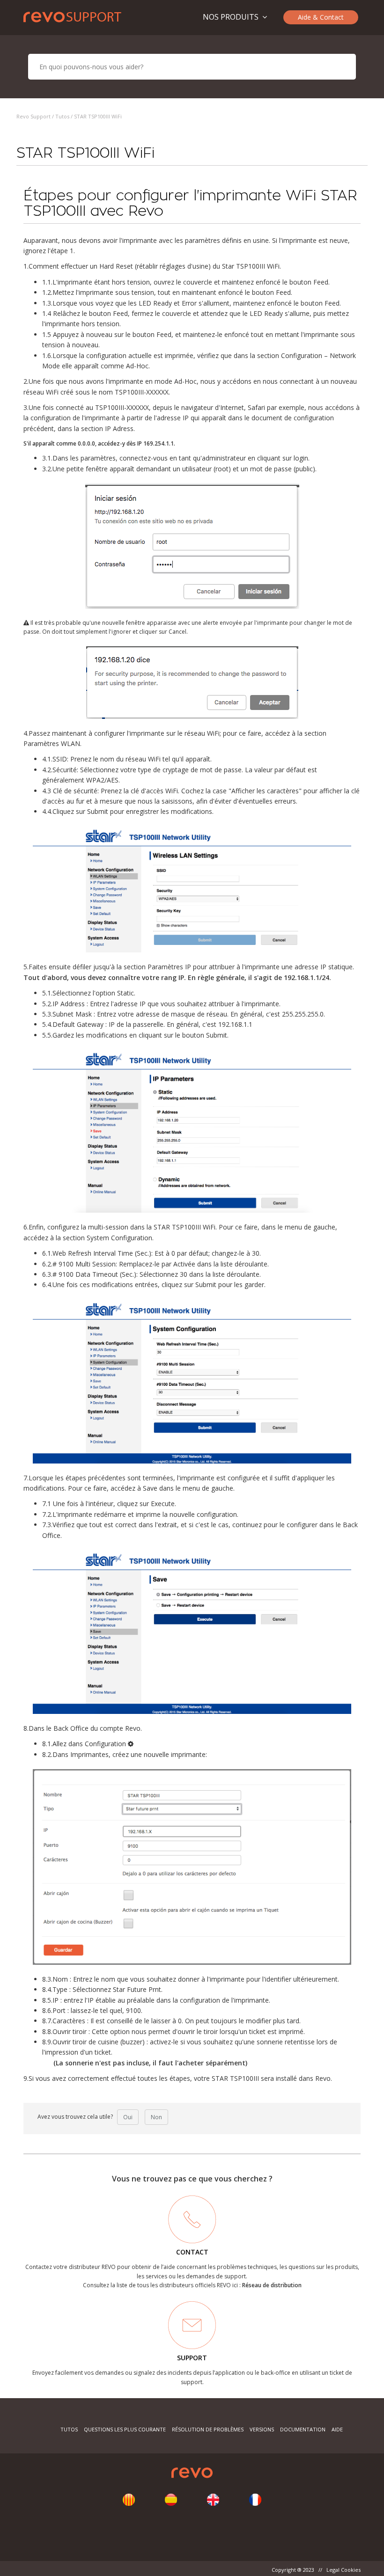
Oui (128, 2117)
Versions (262, 2429)
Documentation (303, 2429)
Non (156, 2117)
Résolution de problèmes (208, 2429)
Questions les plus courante (126, 2429)
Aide (337, 2429)
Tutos (62, 116)
